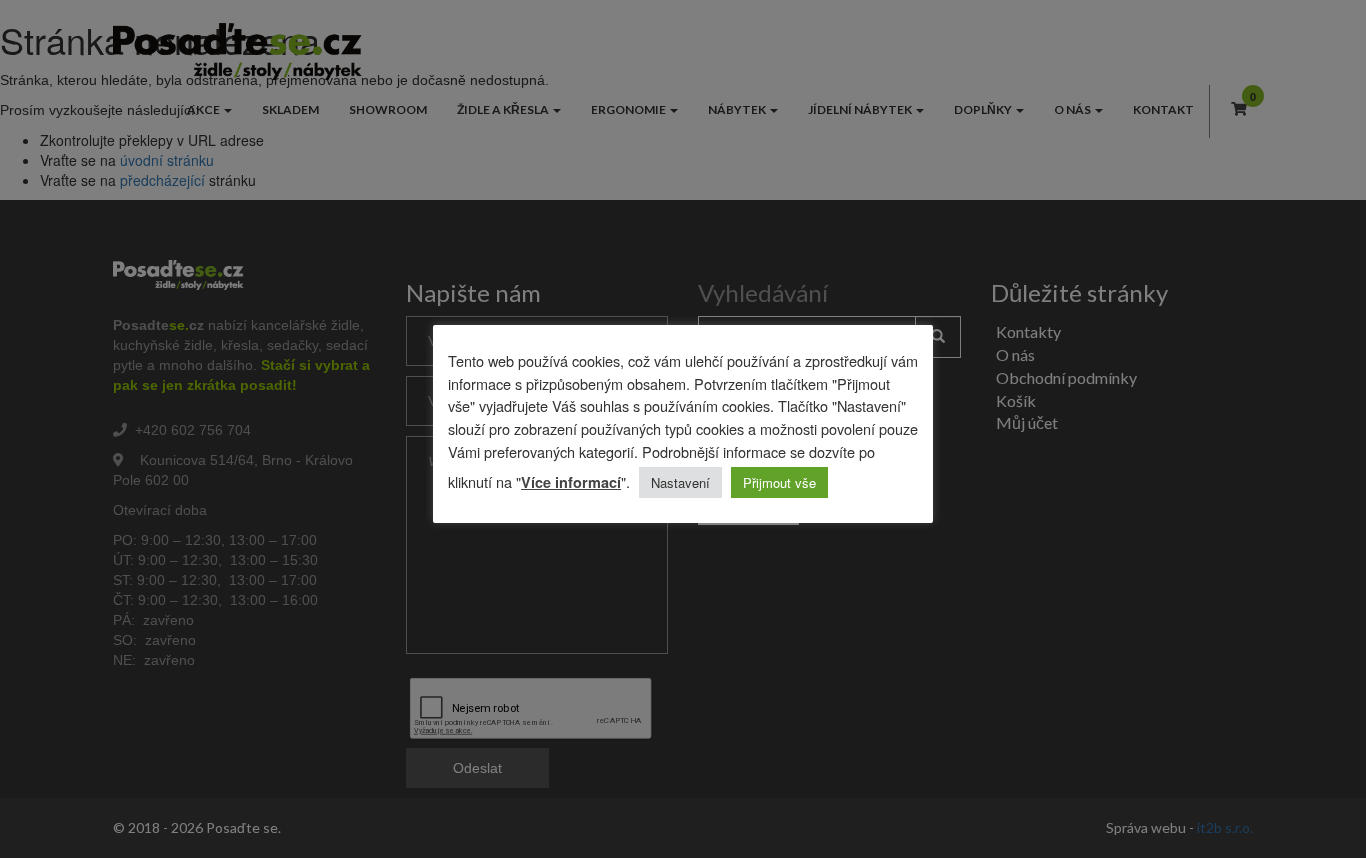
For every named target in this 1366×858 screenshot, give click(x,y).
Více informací (571, 482)
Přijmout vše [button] (779, 482)
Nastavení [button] (680, 482)
